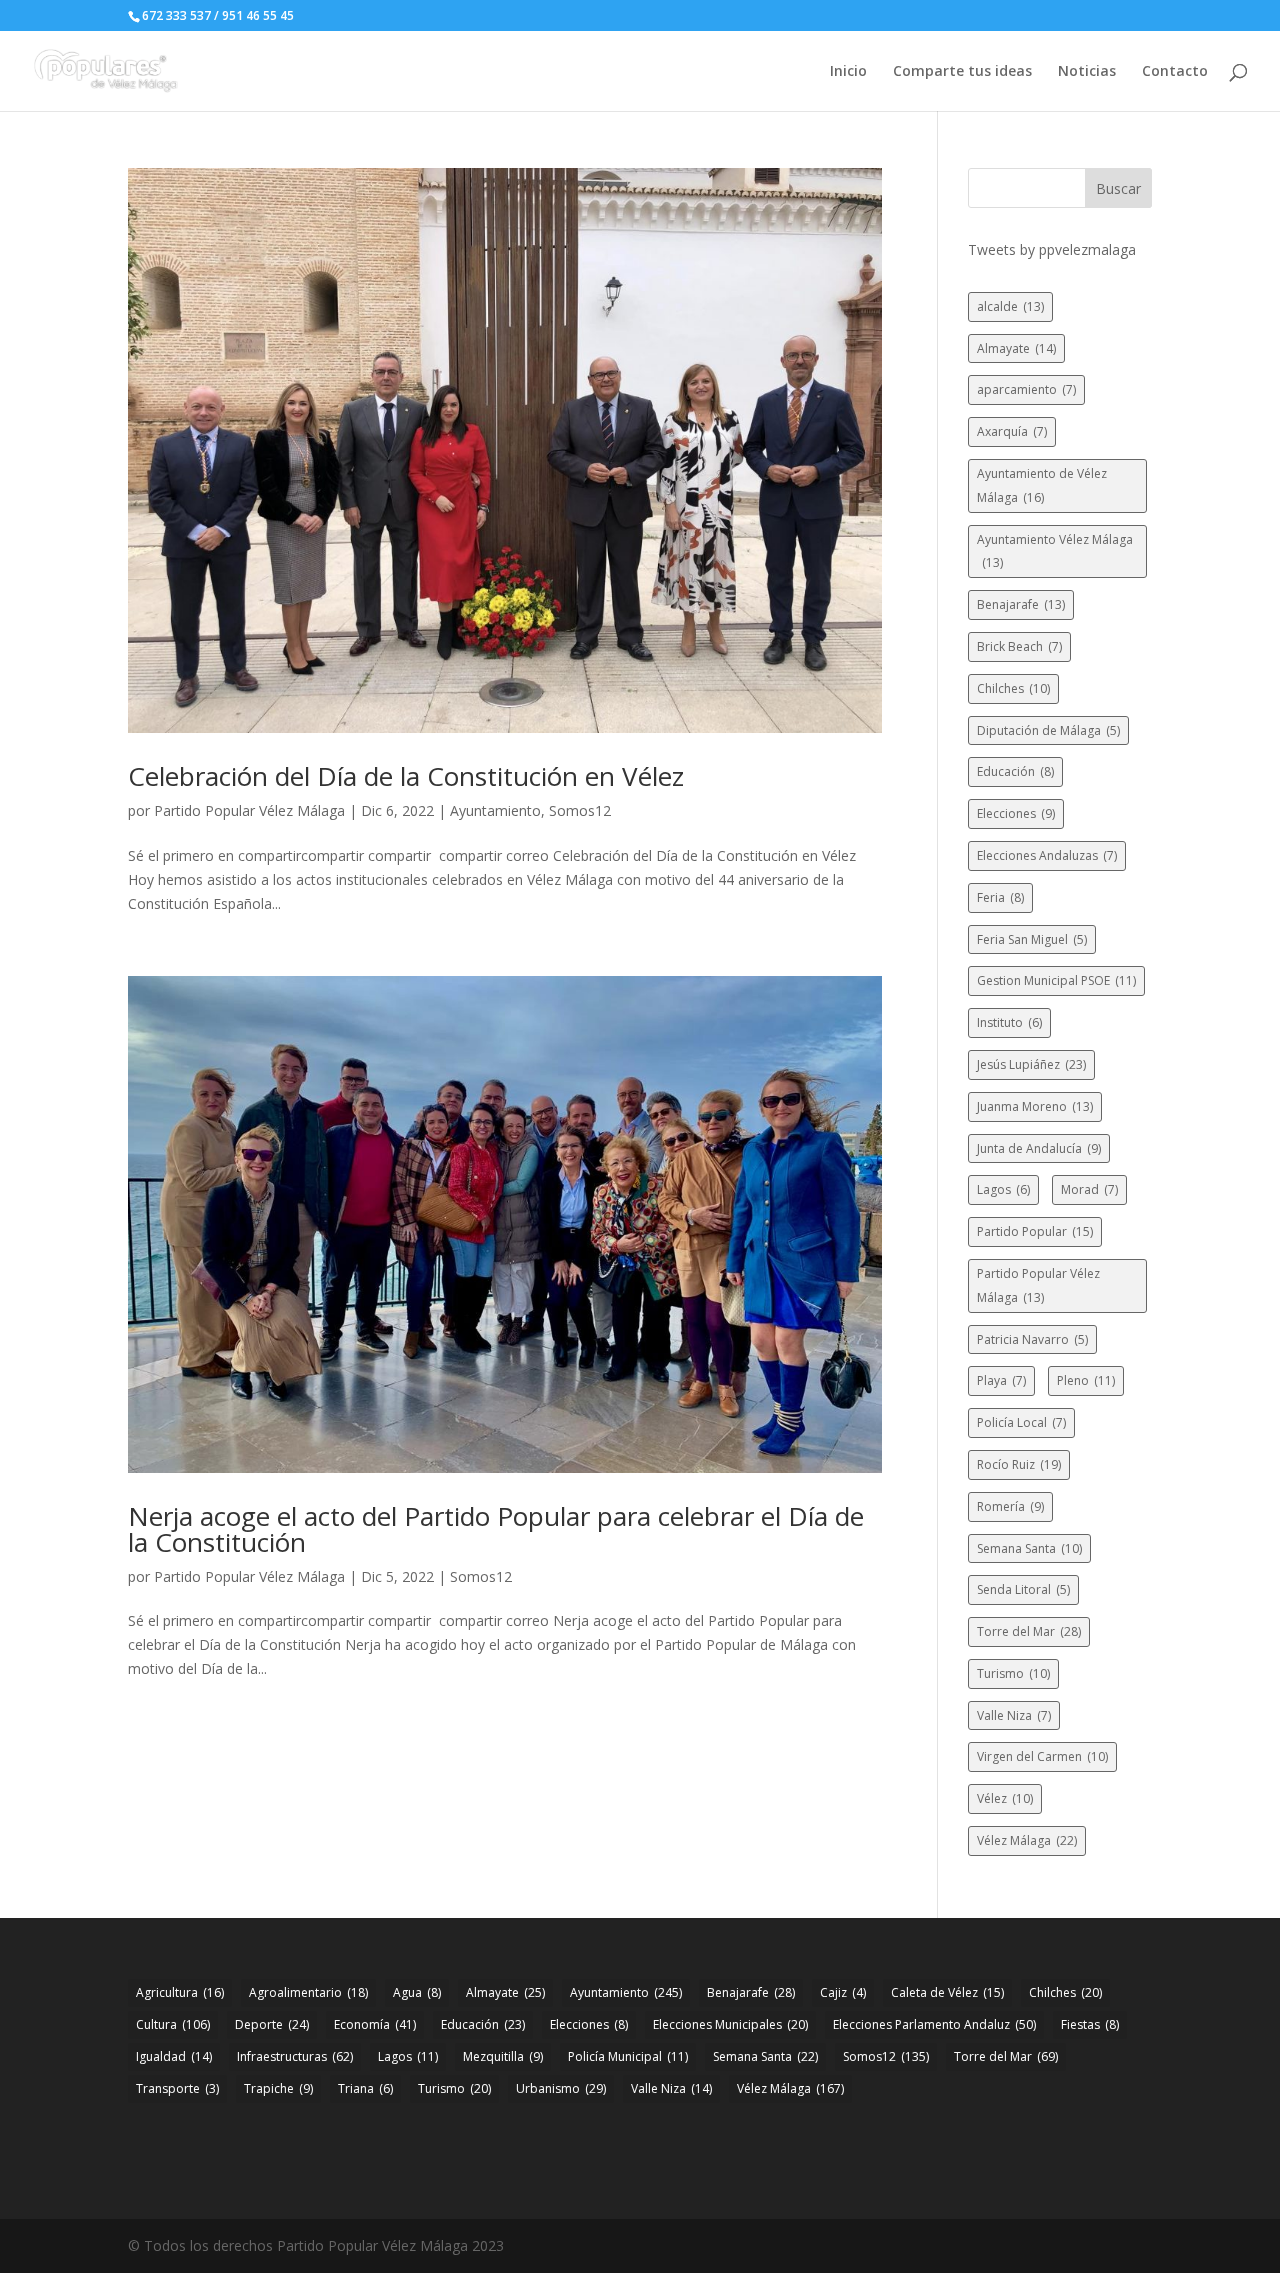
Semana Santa (1029, 1548)
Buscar (1118, 188)
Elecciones (1016, 813)
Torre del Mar (1029, 1631)
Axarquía (1012, 431)
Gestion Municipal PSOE (1056, 980)
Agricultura (180, 1992)
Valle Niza (1014, 1715)
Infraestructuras (295, 2056)
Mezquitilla (503, 2056)
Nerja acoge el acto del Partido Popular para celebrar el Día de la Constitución (496, 1529)
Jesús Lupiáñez (1031, 1064)
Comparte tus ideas (962, 72)
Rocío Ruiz (1019, 1464)
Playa (1001, 1380)
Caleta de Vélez (947, 1992)
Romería (1010, 1506)
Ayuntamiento (495, 810)
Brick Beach (1019, 646)
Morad (1089, 1189)
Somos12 (580, 810)
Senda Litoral (1023, 1589)
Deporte (272, 2024)
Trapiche (278, 2088)
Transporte (177, 2088)
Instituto (1009, 1022)
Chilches (1013, 688)
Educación (1015, 771)
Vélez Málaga (1027, 1840)
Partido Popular (1035, 1231)
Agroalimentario (308, 1992)
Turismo (1013, 1673)
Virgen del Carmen (1042, 1756)
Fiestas (1090, 2024)
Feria (1000, 897)
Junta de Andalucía (1039, 1148)
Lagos (1003, 1189)
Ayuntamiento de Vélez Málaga (1042, 485)
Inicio (848, 72)
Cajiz (843, 1992)
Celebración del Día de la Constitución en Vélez (406, 776)
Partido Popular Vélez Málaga (249, 810)
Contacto (1175, 72)
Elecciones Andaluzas (1047, 855)
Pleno (1086, 1380)
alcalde (1010, 306)
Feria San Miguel (1032, 939)
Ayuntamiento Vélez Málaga (1055, 551)
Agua (417, 1992)
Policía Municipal (628, 2056)
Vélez (1005, 1798)
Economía (375, 2024)
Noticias (1087, 72)
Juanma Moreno (1035, 1106)
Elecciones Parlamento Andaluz (934, 2024)
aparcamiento (1026, 389)
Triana (365, 2088)
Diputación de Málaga (1048, 730)
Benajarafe (1021, 604)
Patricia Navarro (1032, 1339)
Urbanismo (561, 2088)
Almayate (1016, 348)
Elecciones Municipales (730, 2024)
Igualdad (174, 2056)
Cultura (173, 2024)
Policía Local (1021, 1422)
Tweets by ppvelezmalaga (1052, 249)
